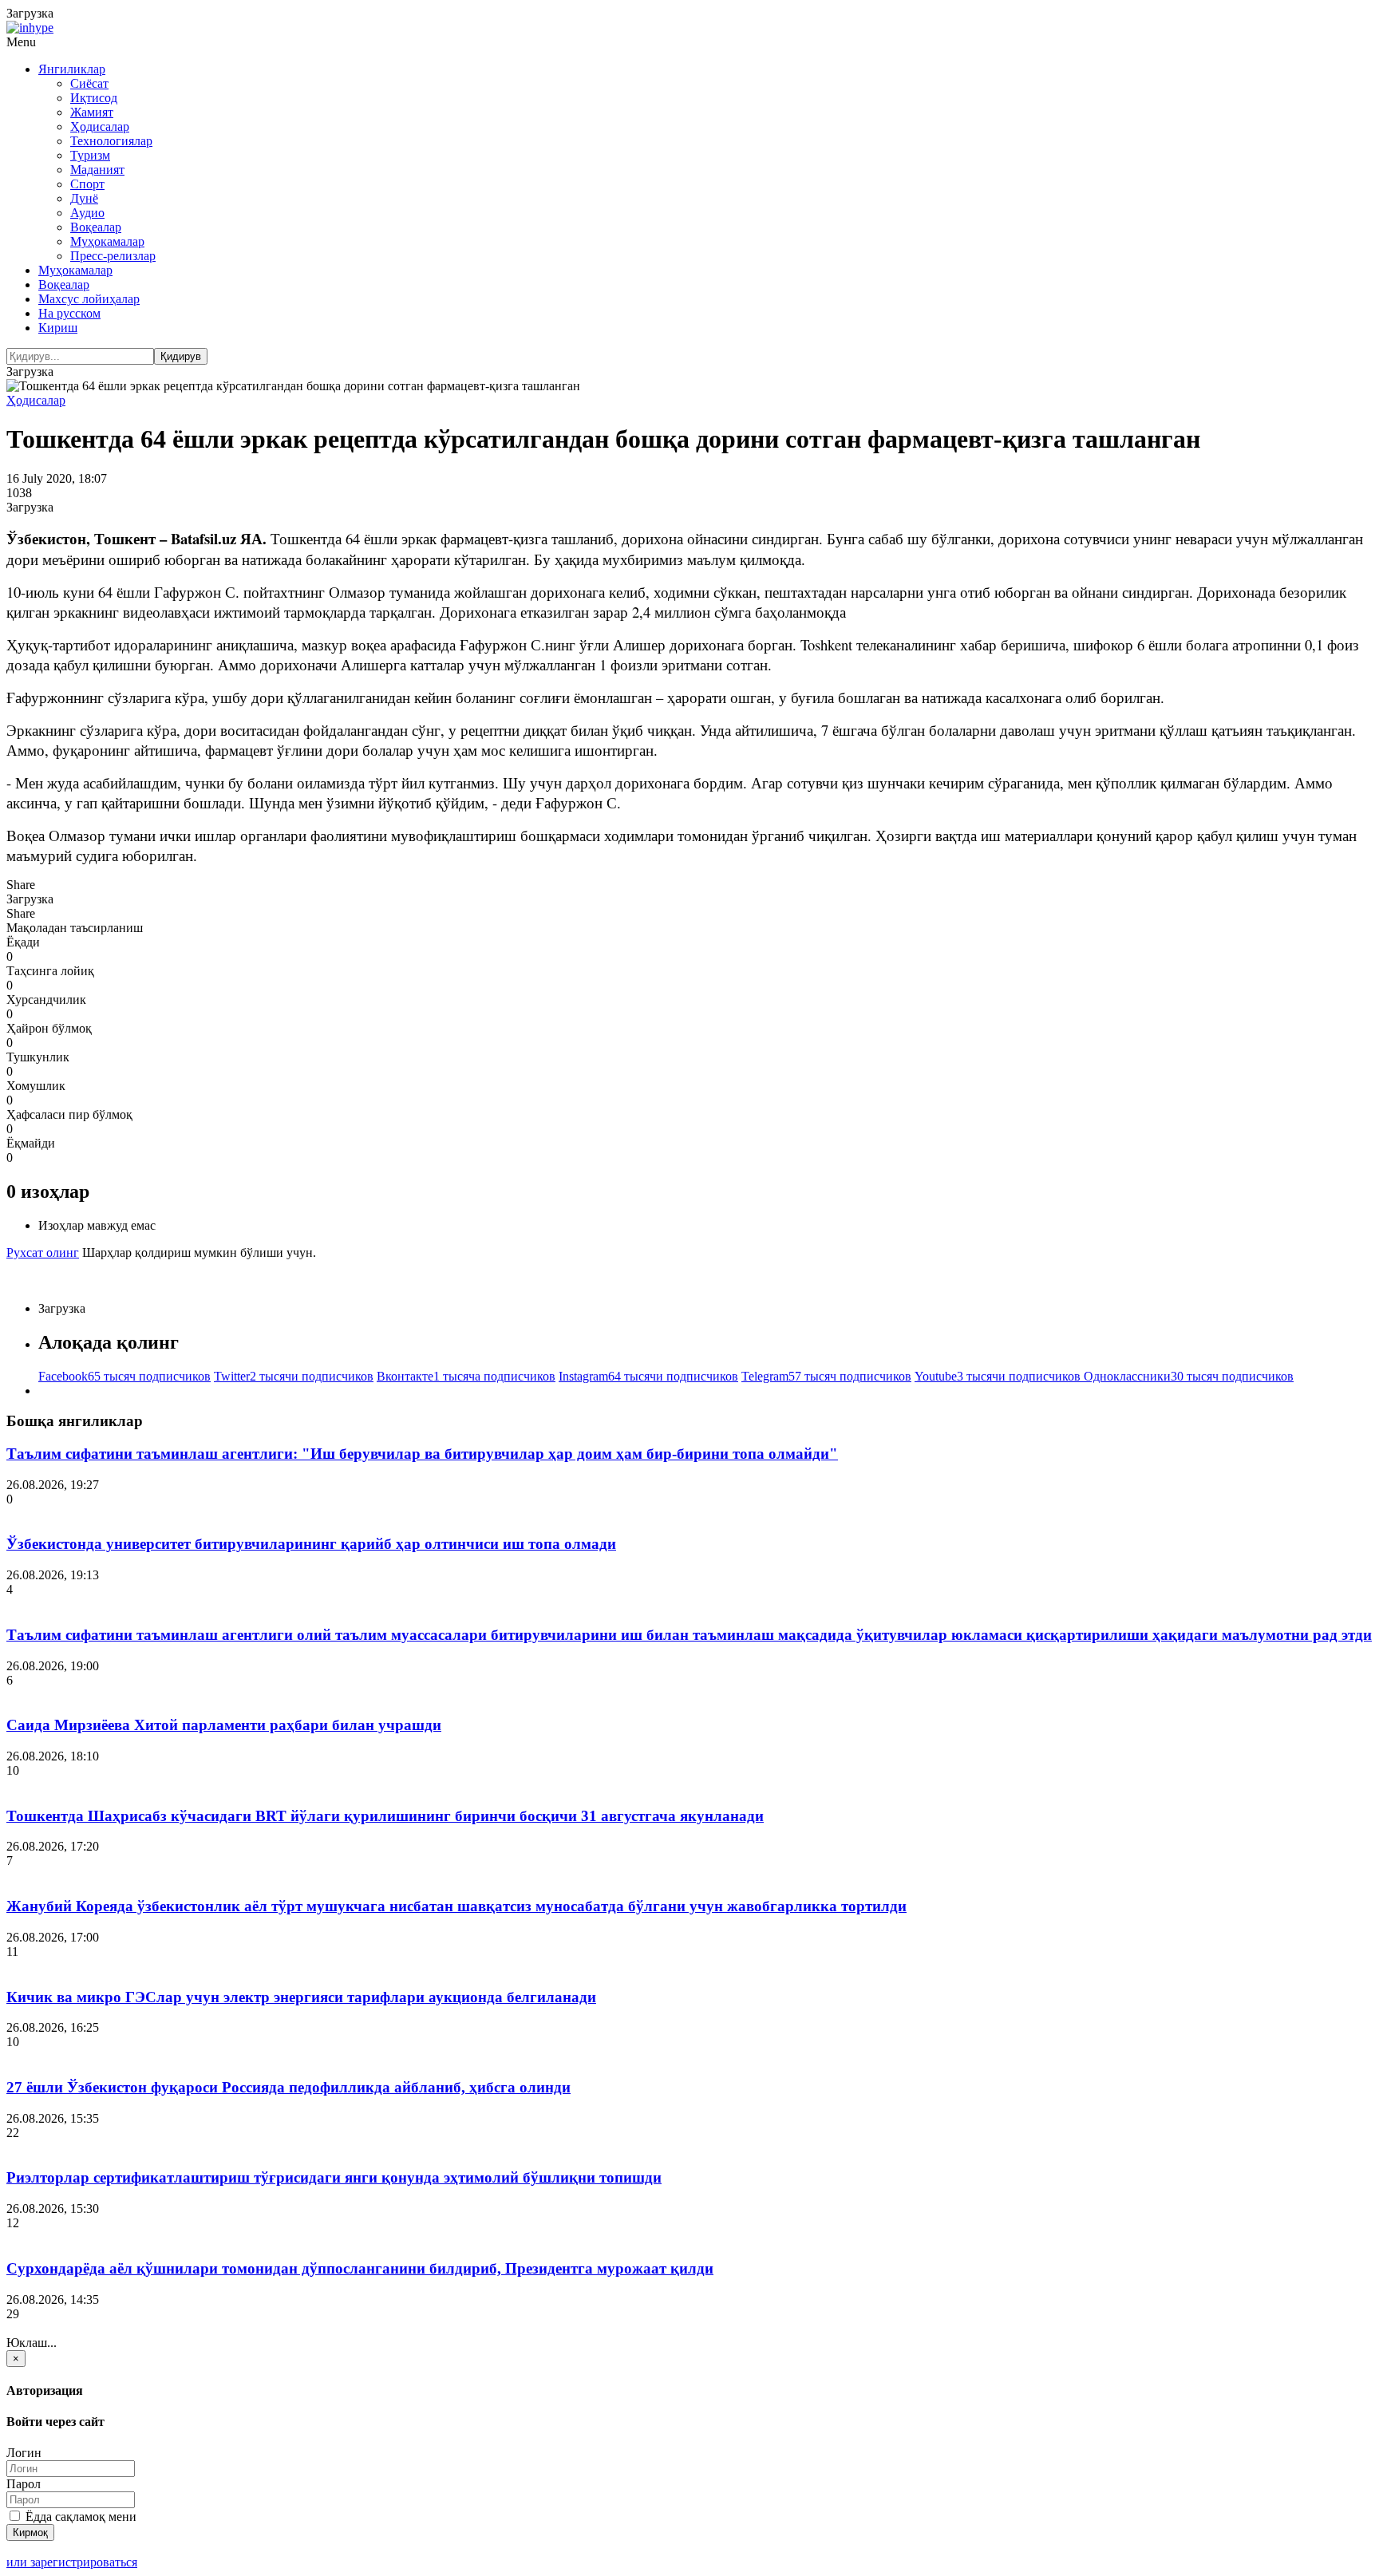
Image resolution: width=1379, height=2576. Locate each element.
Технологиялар (111, 141)
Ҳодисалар (100, 126)
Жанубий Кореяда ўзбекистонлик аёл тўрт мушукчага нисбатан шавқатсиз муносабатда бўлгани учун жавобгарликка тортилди (456, 1906)
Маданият (97, 170)
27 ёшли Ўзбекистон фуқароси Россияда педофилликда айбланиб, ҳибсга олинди (288, 2087)
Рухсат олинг (43, 1252)
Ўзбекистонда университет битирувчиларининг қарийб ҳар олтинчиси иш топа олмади (311, 1544)
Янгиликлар (72, 69)
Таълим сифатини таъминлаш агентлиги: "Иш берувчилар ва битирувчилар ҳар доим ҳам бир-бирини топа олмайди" (422, 1454)
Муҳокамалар (107, 241)
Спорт (87, 184)
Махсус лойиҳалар (89, 299)
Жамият (92, 112)
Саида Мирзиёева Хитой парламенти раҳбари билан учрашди (224, 1725)
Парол (24, 2484)
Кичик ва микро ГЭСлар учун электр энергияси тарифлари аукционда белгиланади (301, 1997)
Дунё (84, 198)
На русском (69, 313)
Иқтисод (94, 98)
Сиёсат (89, 83)
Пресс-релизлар (113, 256)
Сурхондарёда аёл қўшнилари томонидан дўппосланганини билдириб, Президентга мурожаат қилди (360, 2268)
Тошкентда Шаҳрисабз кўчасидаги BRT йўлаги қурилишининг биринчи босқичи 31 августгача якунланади (385, 1816)
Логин (24, 2453)
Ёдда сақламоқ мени (79, 2517)
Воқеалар (96, 227)
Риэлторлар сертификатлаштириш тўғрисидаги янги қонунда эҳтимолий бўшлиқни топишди (334, 2177)
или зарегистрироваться (72, 2562)
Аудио (87, 213)
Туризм (90, 155)
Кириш (58, 328)
